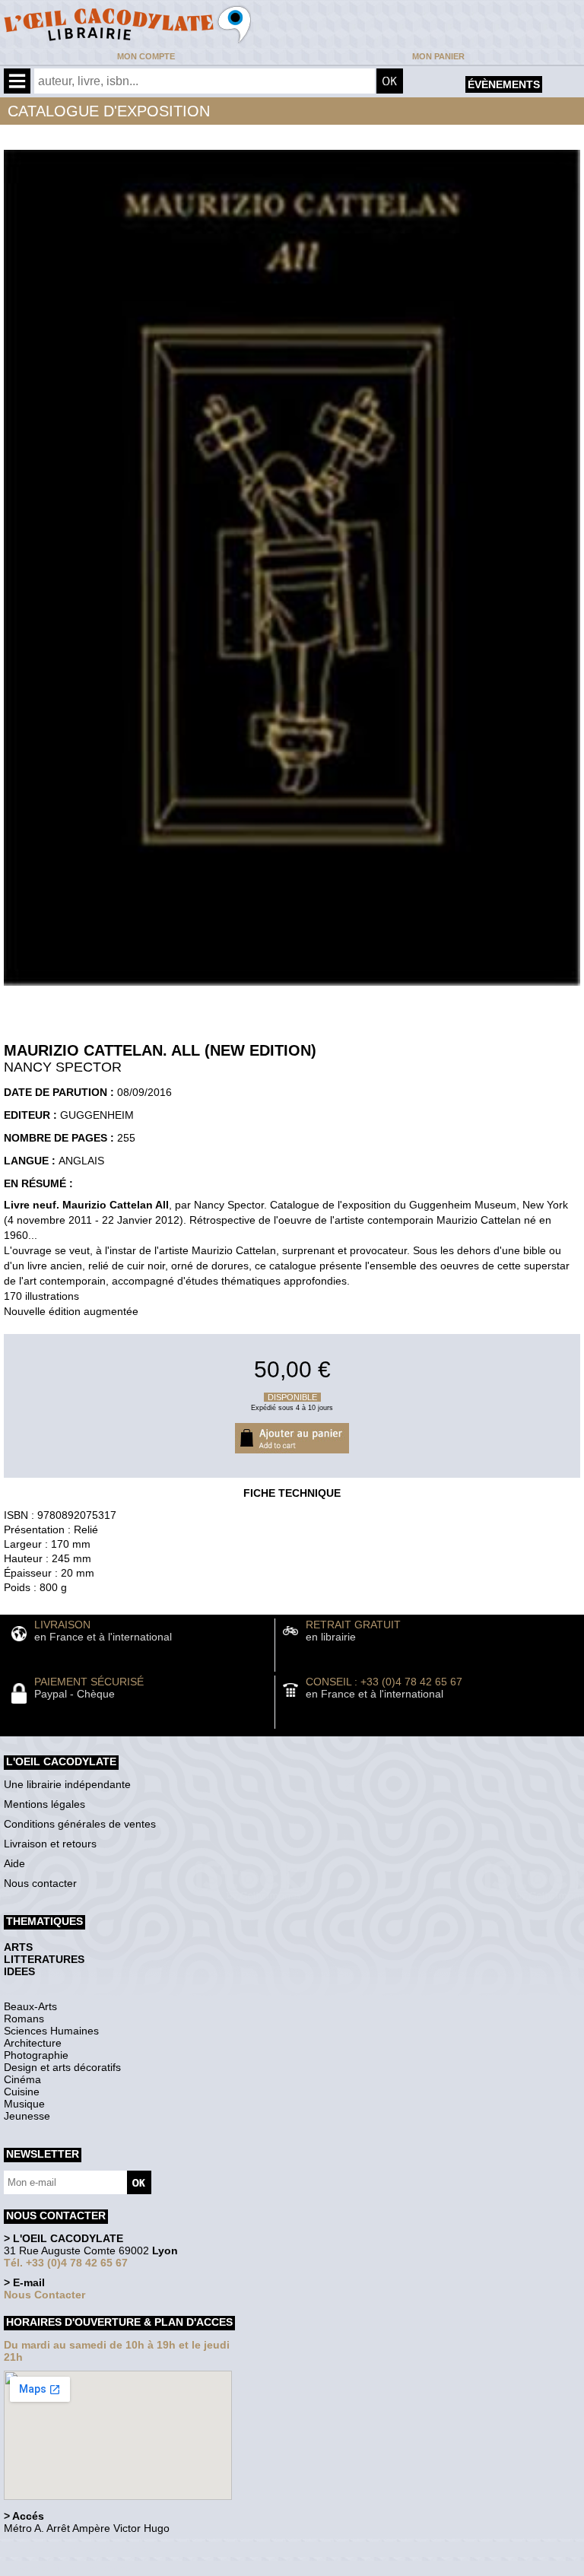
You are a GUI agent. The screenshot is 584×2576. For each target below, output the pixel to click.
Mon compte (146, 56)
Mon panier (438, 56)
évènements (504, 84)
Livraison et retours (50, 1844)
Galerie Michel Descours (73, 2568)
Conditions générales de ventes (80, 1824)
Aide (14, 1863)
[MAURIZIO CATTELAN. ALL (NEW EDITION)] (292, 989)
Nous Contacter (44, 2295)
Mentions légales (44, 1804)
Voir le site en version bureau (84, 2549)
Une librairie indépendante (67, 1784)
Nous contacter (40, 1883)
